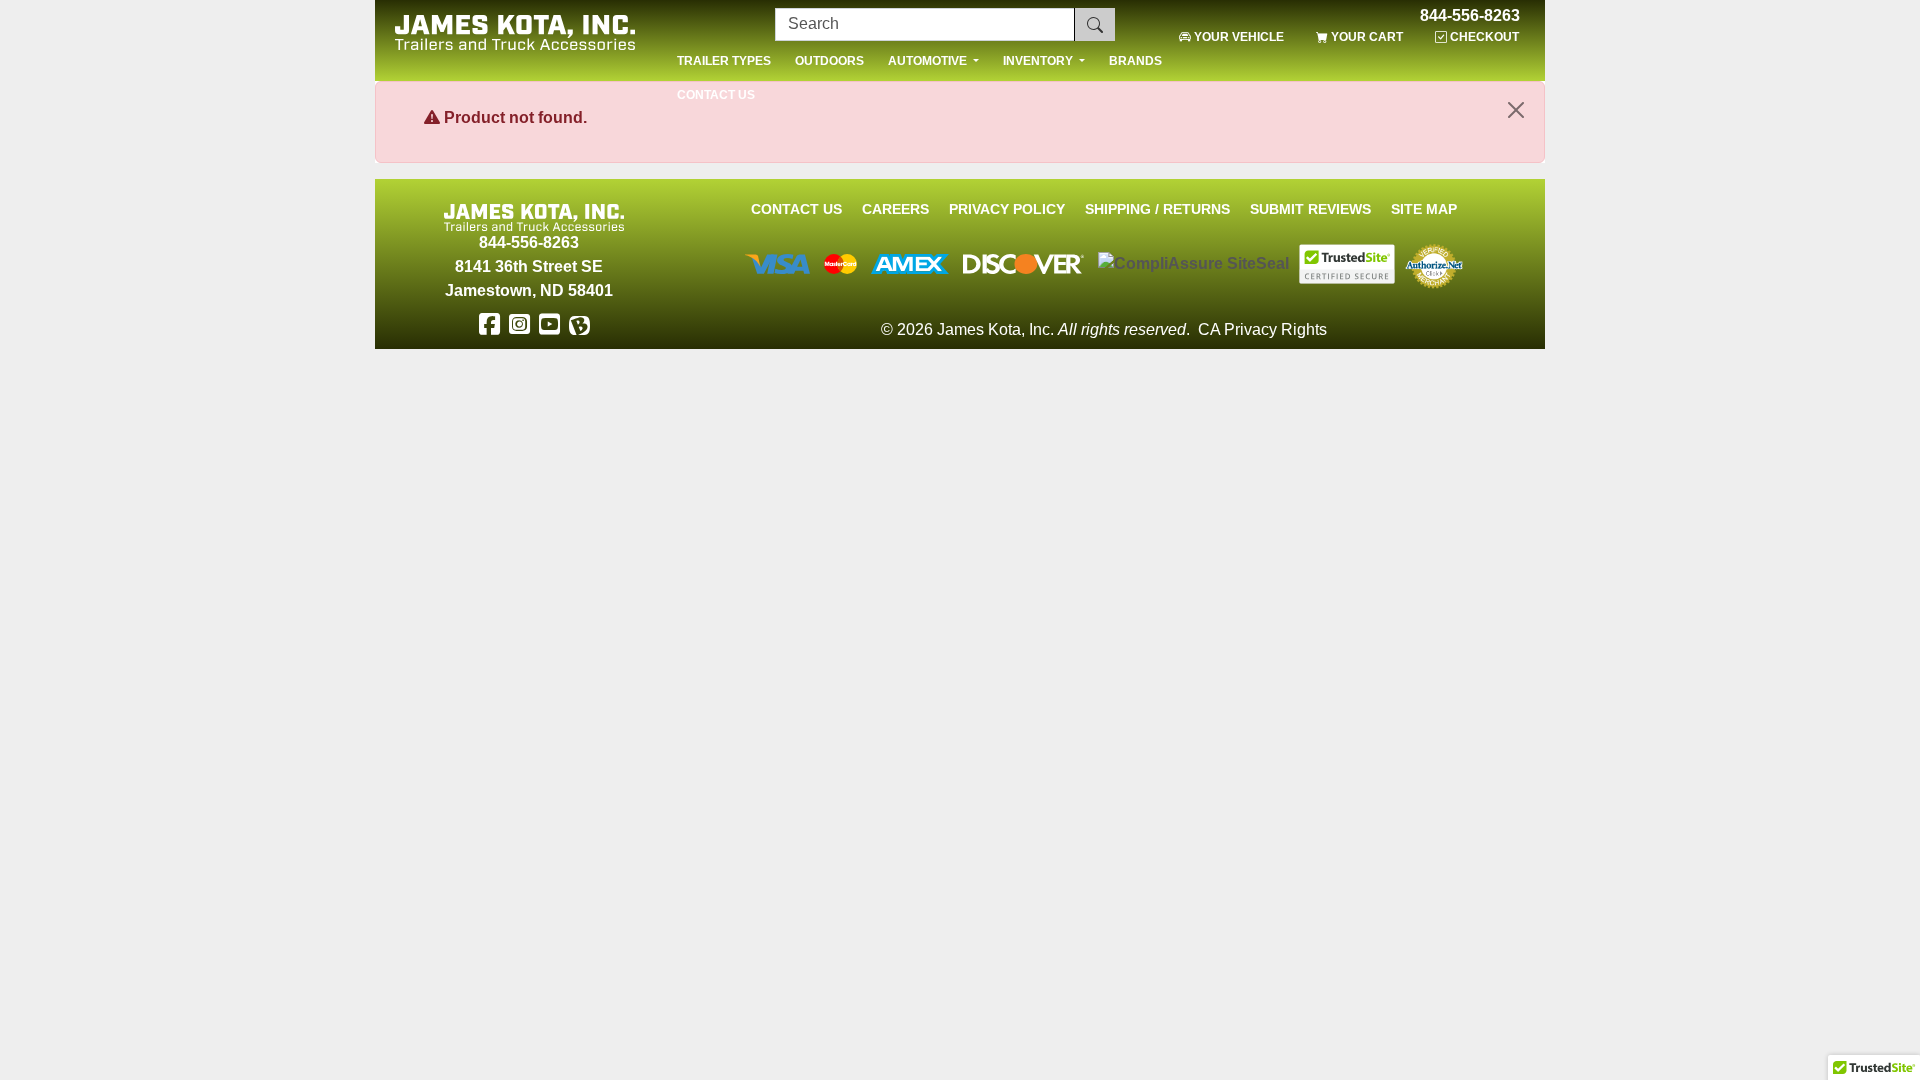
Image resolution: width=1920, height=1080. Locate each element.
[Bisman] (579, 325)
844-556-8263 (1470, 16)
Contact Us (796, 209)
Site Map (1424, 209)
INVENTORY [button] (1039, 61)
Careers (895, 209)
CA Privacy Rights (1262, 329)
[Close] (1516, 110)
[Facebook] (489, 325)
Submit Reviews (1310, 209)
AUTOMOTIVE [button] (929, 61)
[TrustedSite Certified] (1347, 264)
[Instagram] (519, 325)
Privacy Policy (1007, 209)
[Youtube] (549, 325)
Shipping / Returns (1157, 209)
